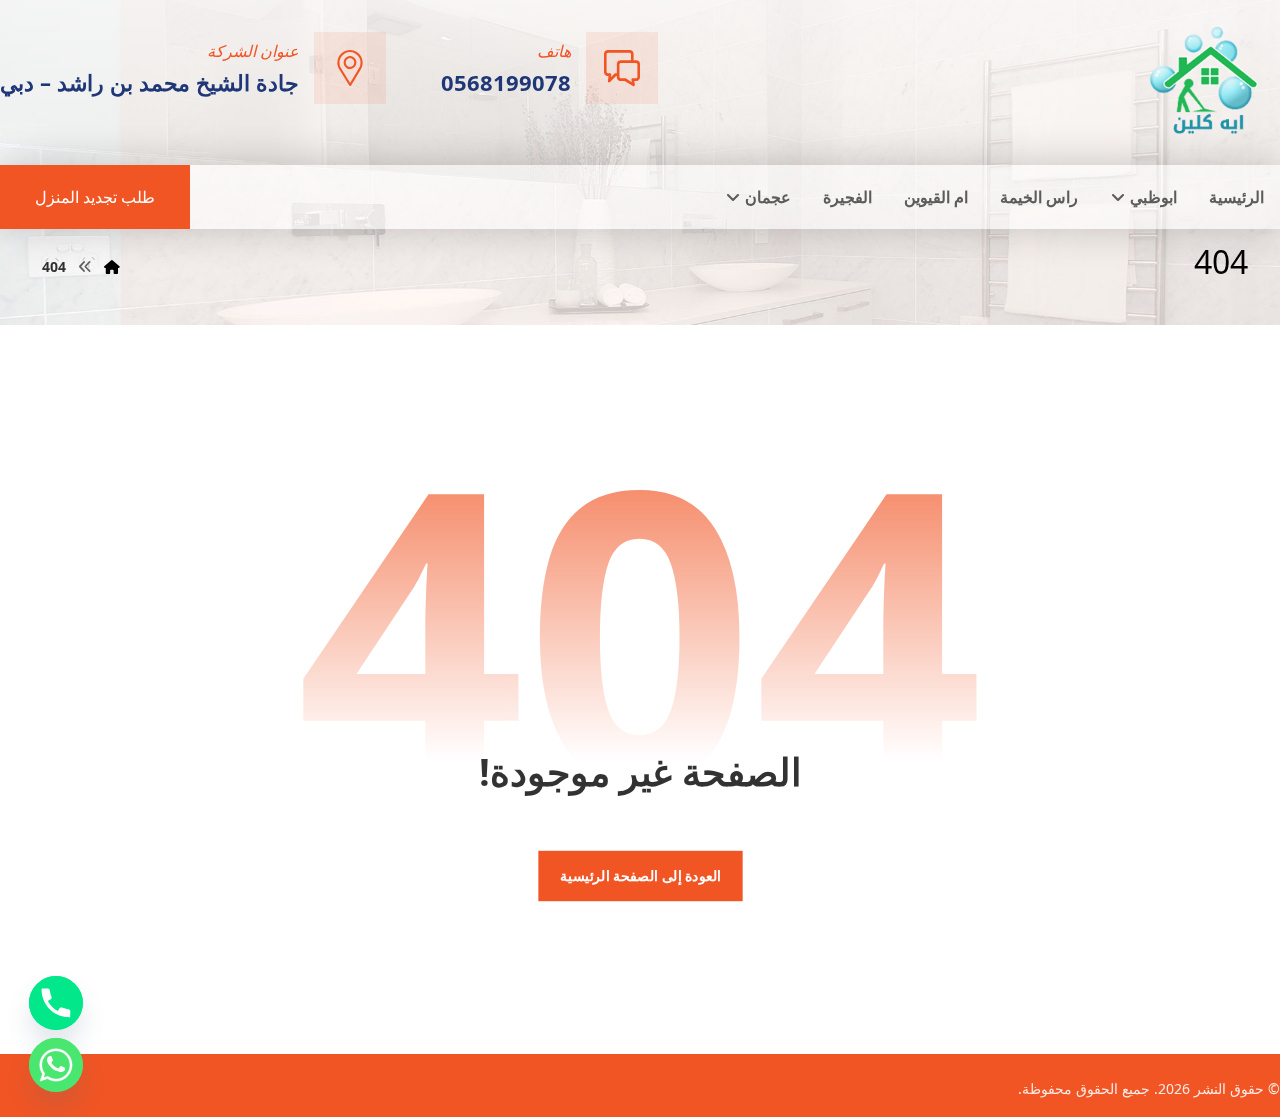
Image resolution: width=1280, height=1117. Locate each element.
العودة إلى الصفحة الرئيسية (639, 876)
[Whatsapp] (56, 1065)
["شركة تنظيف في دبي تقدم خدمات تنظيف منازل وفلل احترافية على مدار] (1205, 80)
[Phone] (56, 1003)
